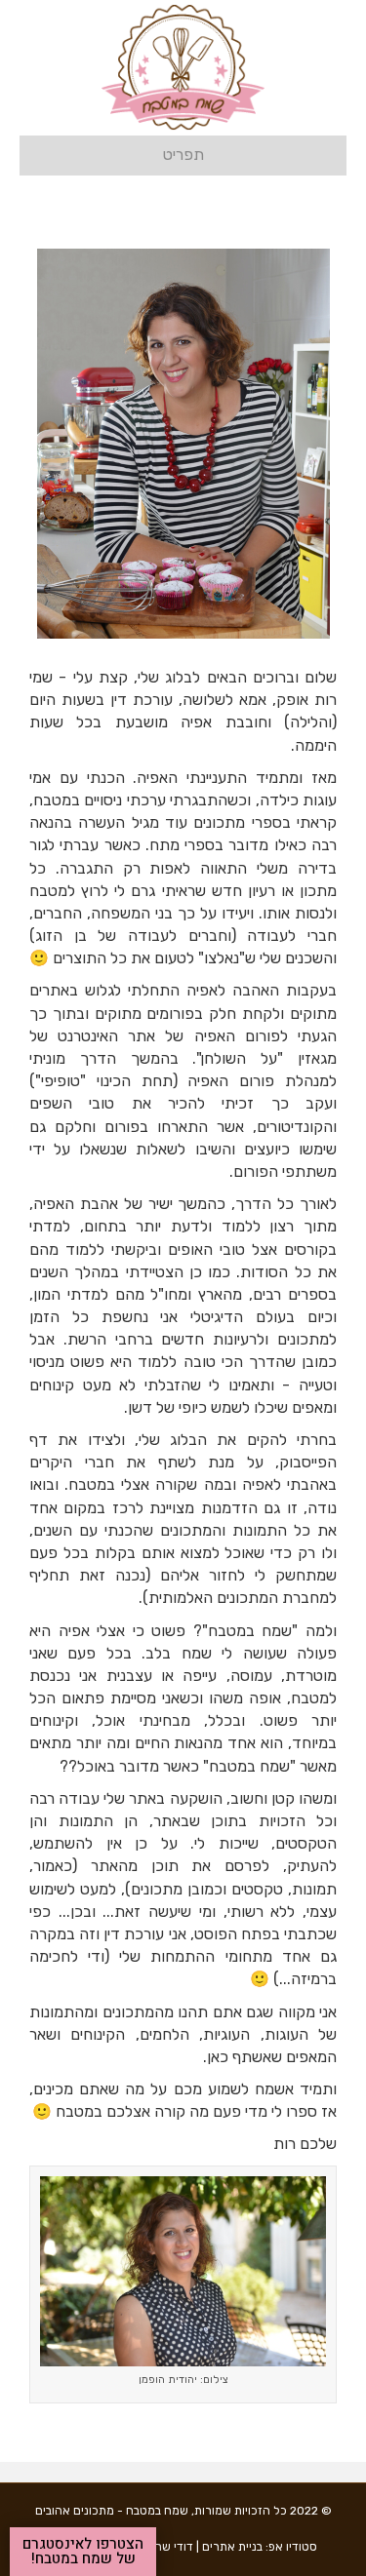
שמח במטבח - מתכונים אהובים (112, 2511)
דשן (140, 1407)
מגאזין (317, 1058)
